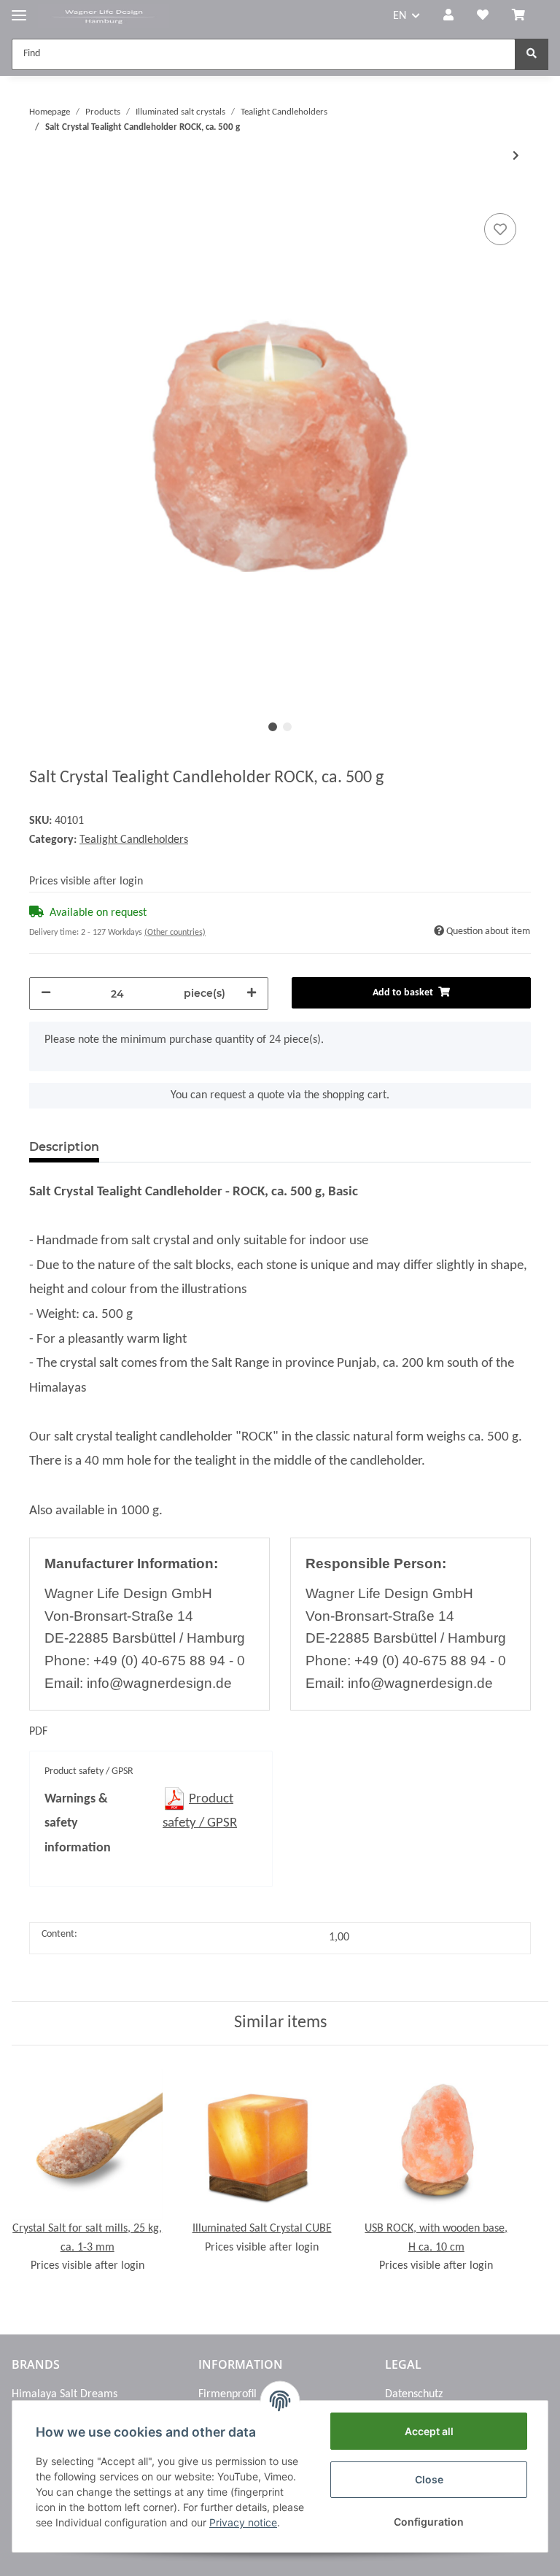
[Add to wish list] (500, 229)
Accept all (429, 2431)
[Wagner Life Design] (104, 16)
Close (429, 2479)
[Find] (532, 54)
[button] (448, 17)
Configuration (429, 2522)
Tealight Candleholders (134, 840)
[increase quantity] (252, 994)
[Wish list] (483, 17)
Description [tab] (64, 1147)
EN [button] (400, 16)
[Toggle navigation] (19, 9)
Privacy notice (243, 2522)
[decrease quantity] (46, 994)
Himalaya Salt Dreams (65, 2394)
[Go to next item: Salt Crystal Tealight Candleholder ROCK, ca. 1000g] (516, 157)
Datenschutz (414, 2394)
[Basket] (524, 17)
